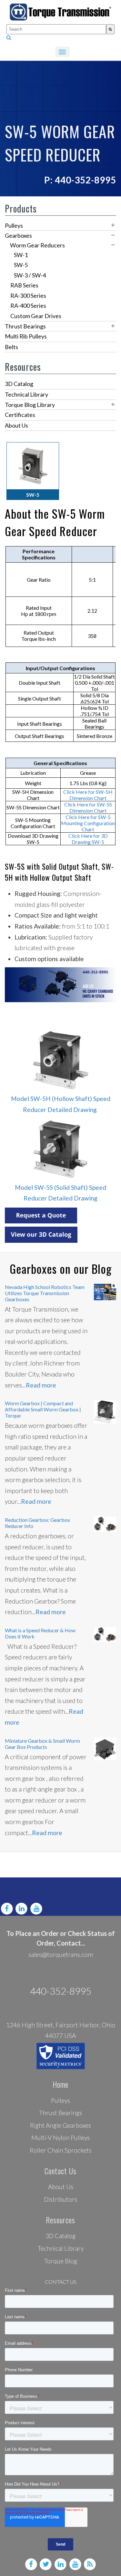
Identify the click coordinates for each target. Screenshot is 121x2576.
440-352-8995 (61, 1991)
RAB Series (24, 285)
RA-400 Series (28, 306)
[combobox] (56, 29)
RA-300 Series (28, 296)
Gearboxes (18, 235)
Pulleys (14, 225)
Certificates (20, 415)
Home (60, 2084)
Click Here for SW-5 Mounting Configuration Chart (88, 823)
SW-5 (21, 265)
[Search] (110, 29)
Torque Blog (61, 2261)
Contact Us (60, 2171)
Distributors (60, 2199)
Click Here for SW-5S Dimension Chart (88, 807)
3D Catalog (19, 384)
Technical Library (26, 394)
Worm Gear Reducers (37, 245)
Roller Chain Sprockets (60, 2150)
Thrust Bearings (25, 326)
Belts (11, 347)
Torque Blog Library (30, 405)
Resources (60, 2220)
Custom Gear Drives (36, 316)
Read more (41, 1385)
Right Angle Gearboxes (60, 2125)
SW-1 (21, 255)
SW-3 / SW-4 (30, 275)
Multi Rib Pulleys (26, 336)
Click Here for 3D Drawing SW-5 (88, 839)
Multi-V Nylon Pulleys (60, 2138)
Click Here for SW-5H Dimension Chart (88, 795)
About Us (16, 425)
